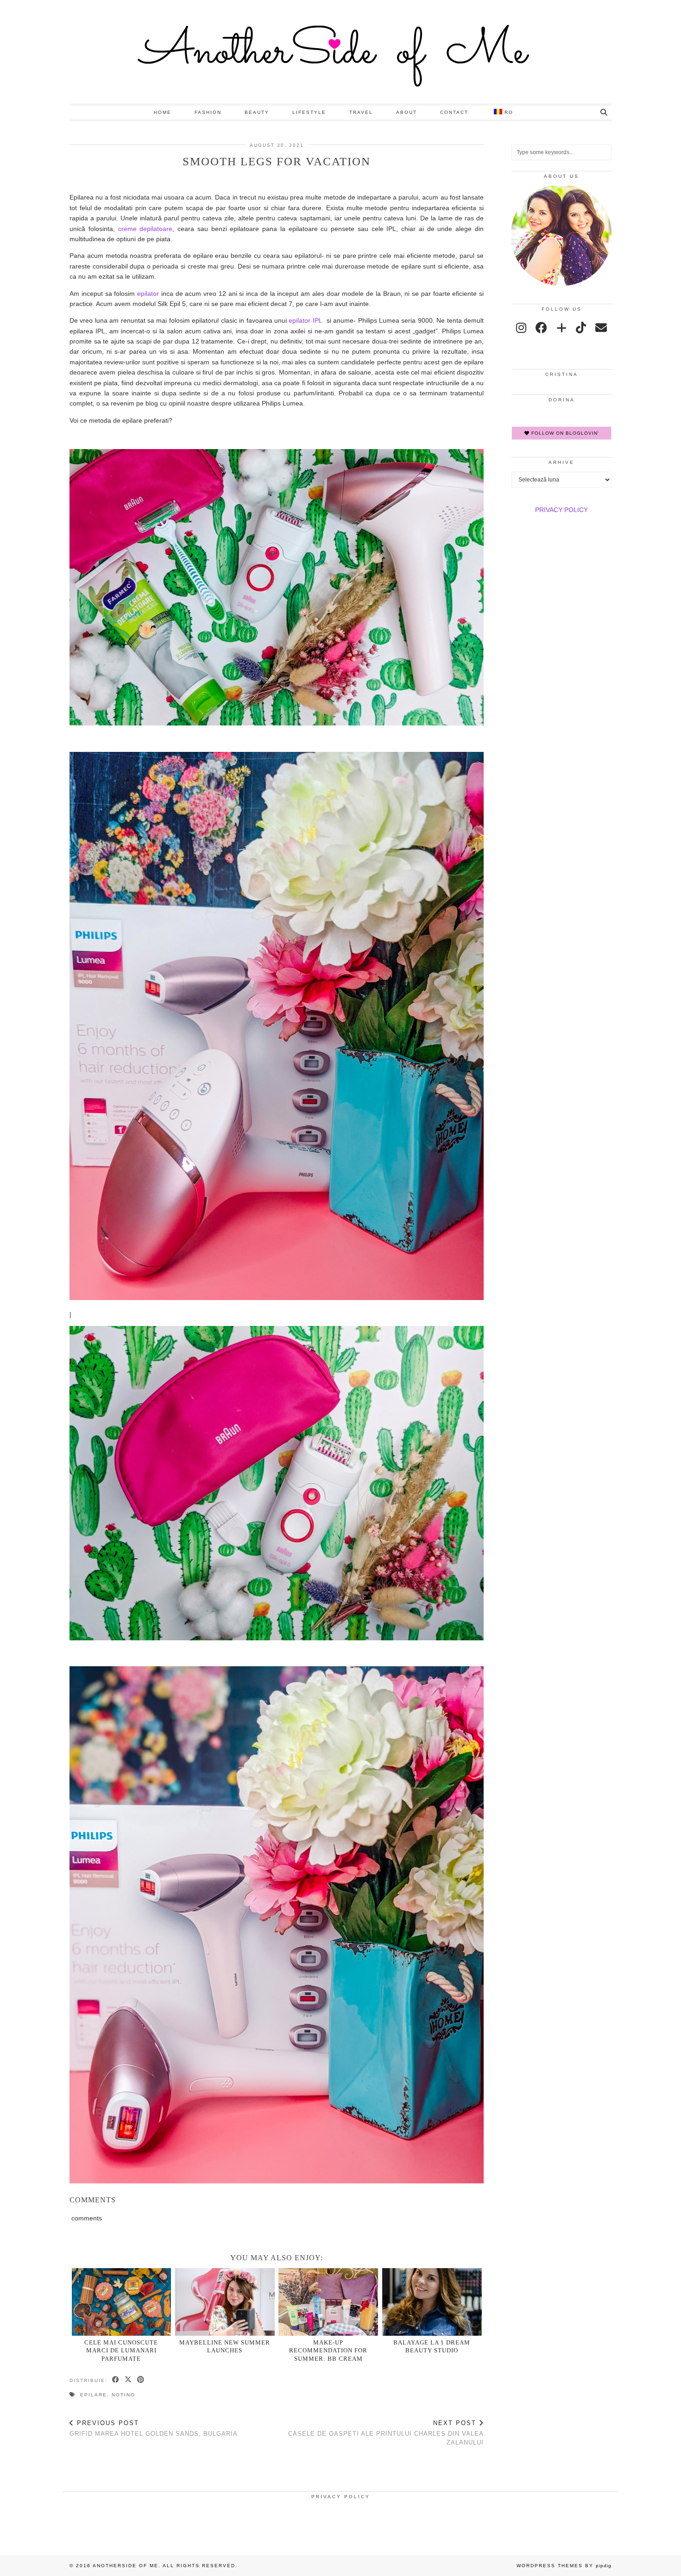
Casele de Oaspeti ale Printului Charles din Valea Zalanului (386, 2433)
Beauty (257, 112)
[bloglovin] (561, 328)
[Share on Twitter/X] (129, 2380)
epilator (148, 294)
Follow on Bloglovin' (564, 433)
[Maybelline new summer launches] (225, 2302)
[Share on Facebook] (116, 2380)
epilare (94, 2395)
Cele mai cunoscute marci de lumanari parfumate (121, 2351)
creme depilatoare (145, 229)
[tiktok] (581, 328)
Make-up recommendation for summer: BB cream (328, 2351)
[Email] (601, 328)
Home (163, 112)
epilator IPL (305, 320)
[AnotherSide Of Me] (340, 52)
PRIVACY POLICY (561, 510)
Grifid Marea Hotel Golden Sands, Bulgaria (154, 2428)
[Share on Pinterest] (141, 2380)
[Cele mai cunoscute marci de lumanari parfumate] (122, 2302)
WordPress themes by (564, 2566)
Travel (361, 112)
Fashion (208, 112)
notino (123, 2395)
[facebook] (541, 328)
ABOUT (407, 112)
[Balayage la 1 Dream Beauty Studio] (432, 2302)
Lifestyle (309, 112)
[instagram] (521, 328)
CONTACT (454, 112)
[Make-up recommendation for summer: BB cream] (328, 2302)
